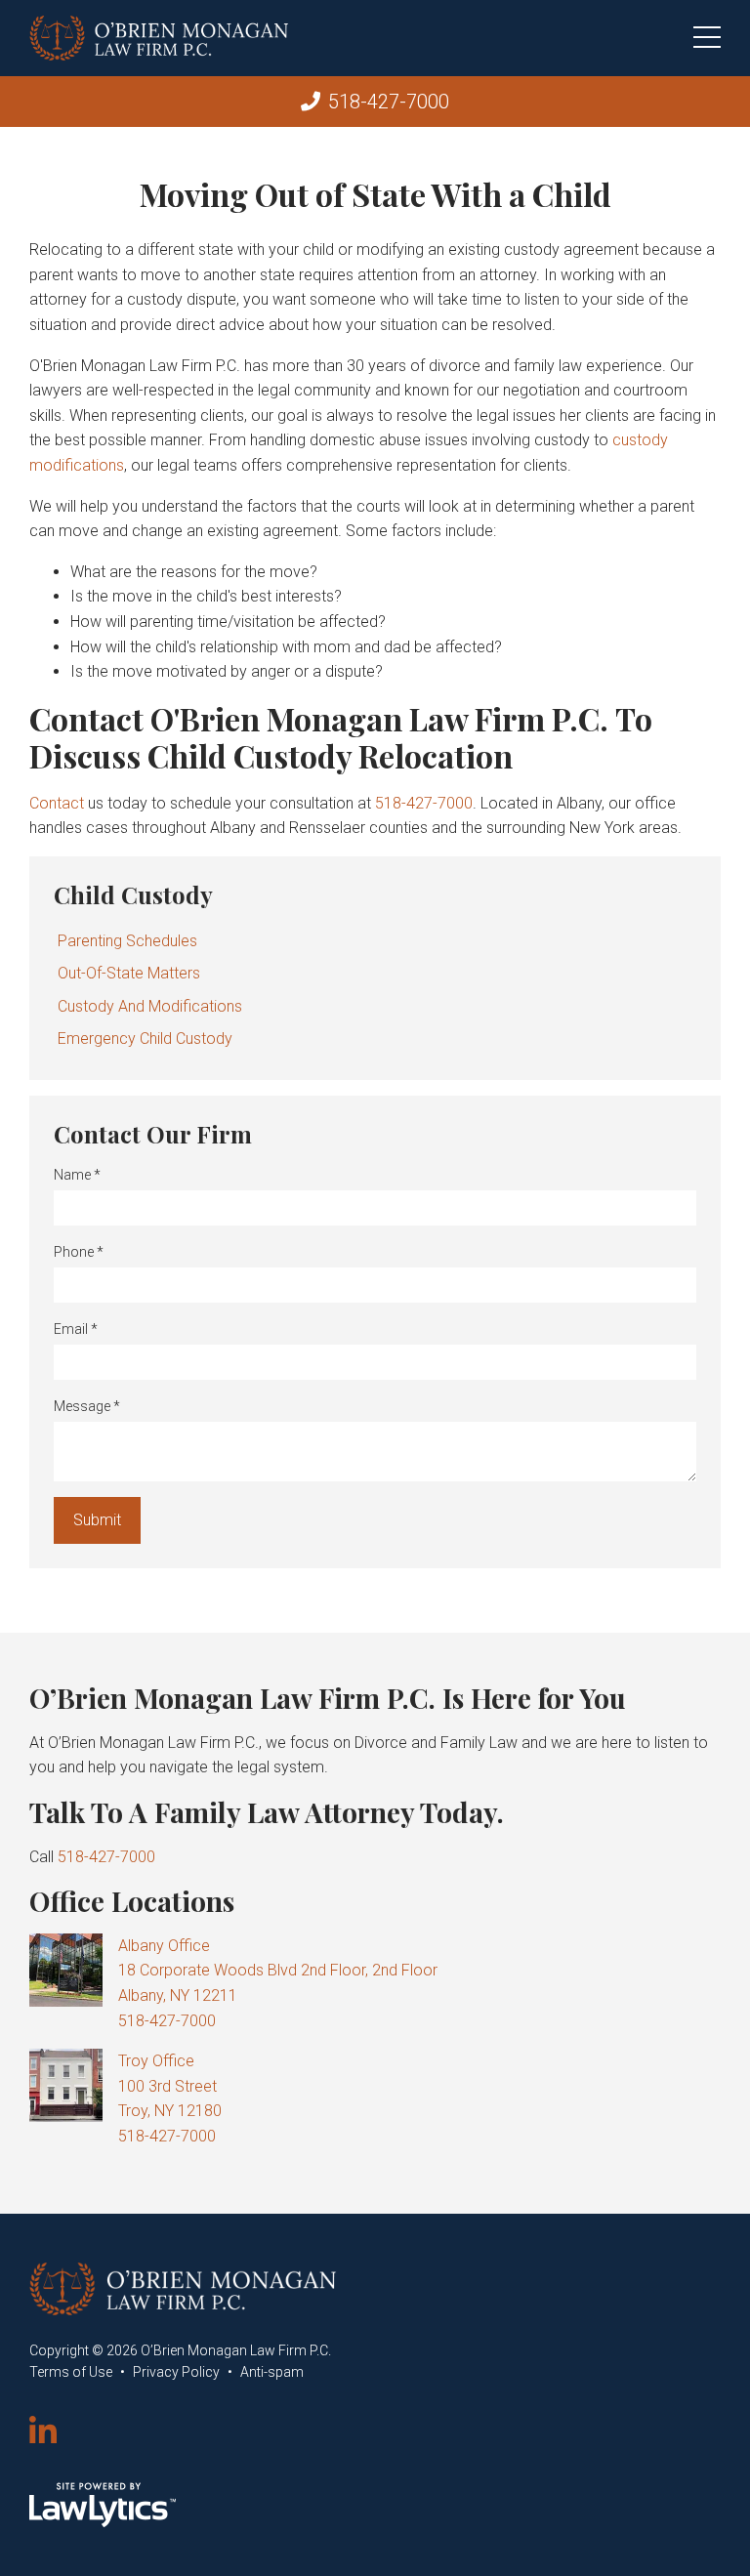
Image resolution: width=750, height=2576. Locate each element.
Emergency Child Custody (145, 1039)
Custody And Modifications (150, 1006)
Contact (57, 803)
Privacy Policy (176, 2372)
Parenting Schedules (127, 941)
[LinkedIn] (43, 2432)
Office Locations (132, 1901)
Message (87, 1406)
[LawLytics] (103, 2505)
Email (76, 1329)
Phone (79, 1252)
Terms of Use (71, 2372)
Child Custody (133, 894)
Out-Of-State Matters (129, 973)
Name (77, 1175)
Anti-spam (272, 2372)
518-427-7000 (389, 102)
